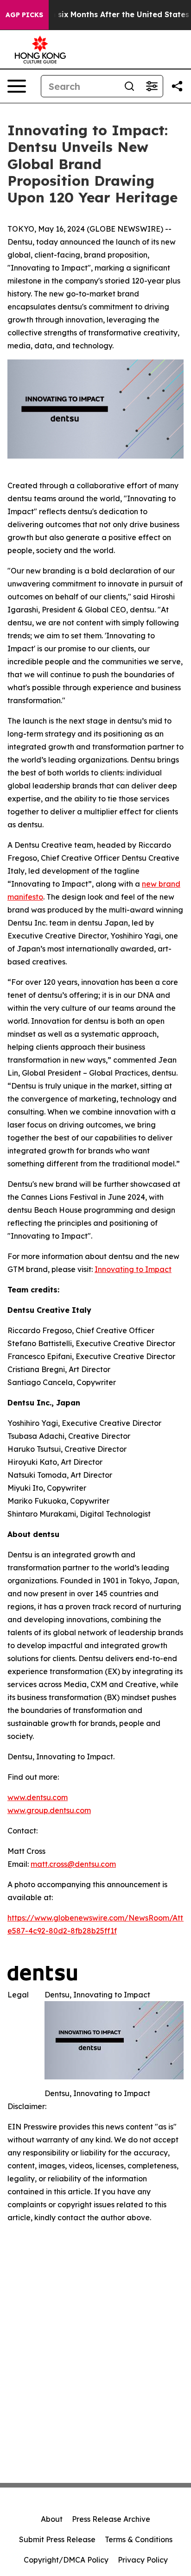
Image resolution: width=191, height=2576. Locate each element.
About (52, 2519)
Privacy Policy (143, 2560)
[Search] (129, 86)
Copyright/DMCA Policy (66, 2560)
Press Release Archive (111, 2519)
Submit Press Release (57, 2539)
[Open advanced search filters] (152, 86)
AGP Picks (24, 15)
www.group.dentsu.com (49, 1810)
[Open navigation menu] (17, 86)
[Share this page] (177, 86)
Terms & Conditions (139, 2539)
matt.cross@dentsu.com (73, 1864)
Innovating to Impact (133, 1269)
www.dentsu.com (38, 1797)
